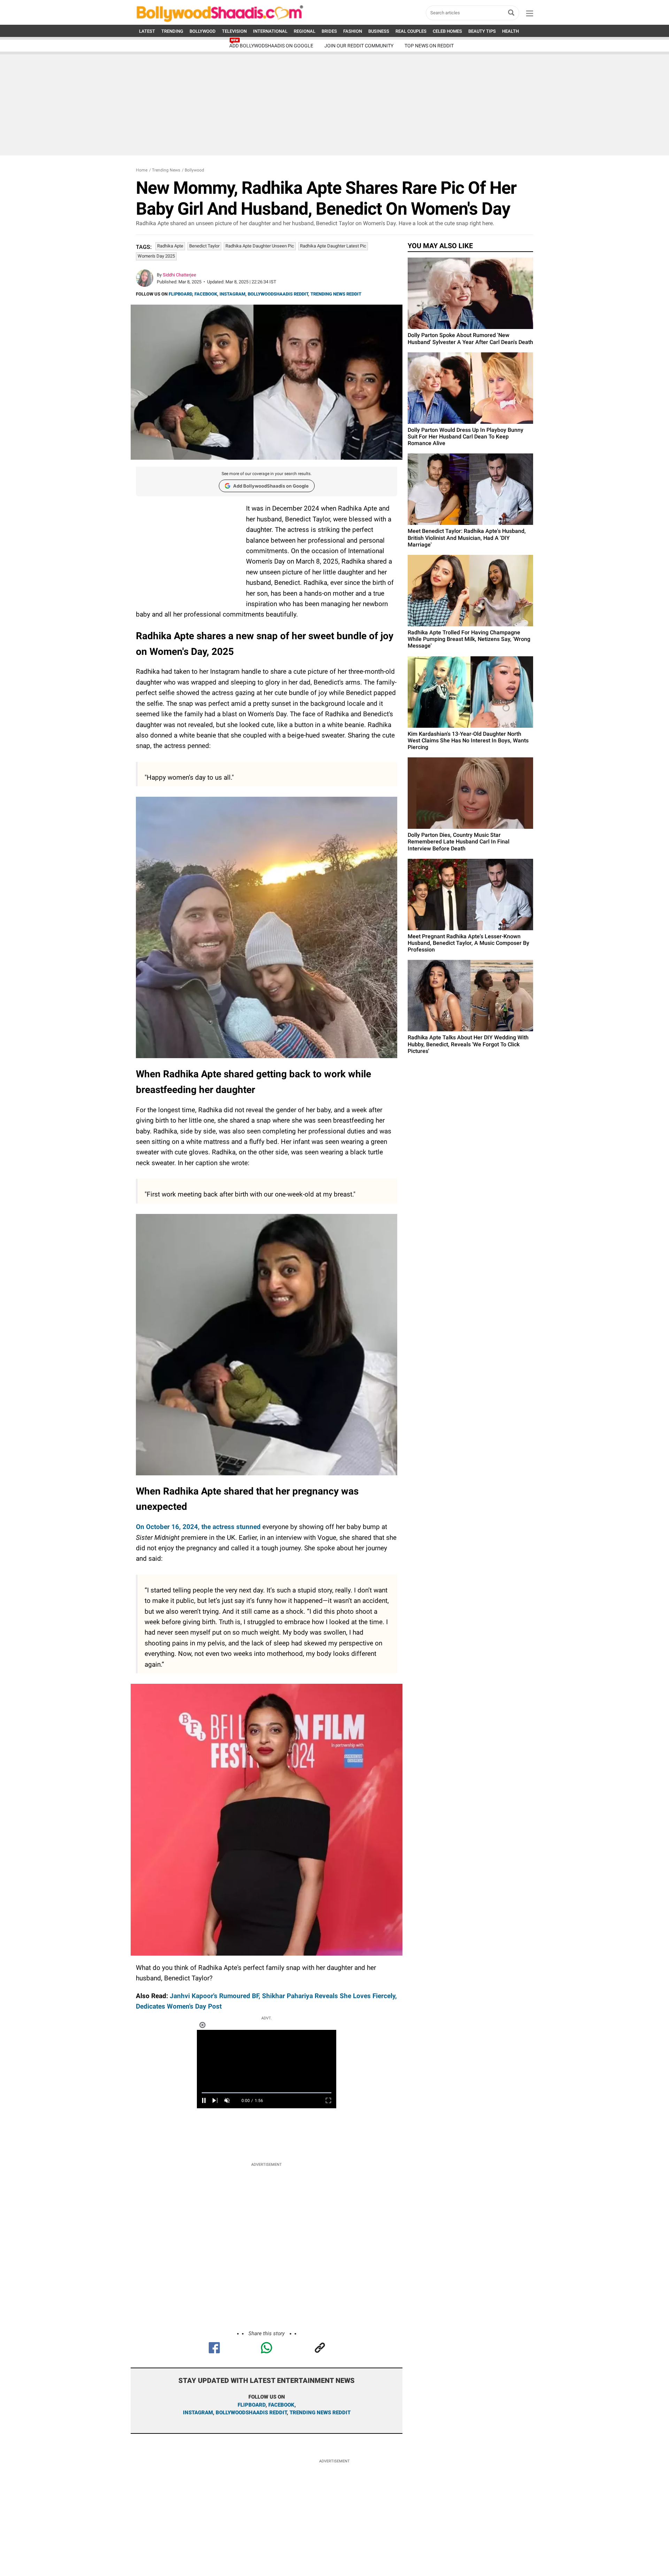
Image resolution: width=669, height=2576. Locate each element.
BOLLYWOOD (203, 31)
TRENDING (172, 31)
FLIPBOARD (180, 294)
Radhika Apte (170, 246)
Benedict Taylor (204, 246)
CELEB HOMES (447, 31)
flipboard (252, 2405)
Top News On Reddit (429, 46)
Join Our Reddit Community (359, 46)
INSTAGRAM (232, 294)
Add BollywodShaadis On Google (271, 46)
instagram (198, 2413)
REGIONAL (305, 31)
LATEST (147, 31)
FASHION (353, 31)
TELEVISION (234, 31)
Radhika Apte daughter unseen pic (260, 246)
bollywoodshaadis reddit (251, 2413)
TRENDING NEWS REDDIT (336, 294)
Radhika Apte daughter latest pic (333, 246)
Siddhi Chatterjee (179, 275)
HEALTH (510, 31)
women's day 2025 (156, 256)
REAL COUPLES (411, 31)
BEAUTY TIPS (482, 31)
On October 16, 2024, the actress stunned (199, 1527)
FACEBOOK (206, 294)
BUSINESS (379, 31)
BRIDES (329, 31)
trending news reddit (320, 2413)
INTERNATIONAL (270, 31)
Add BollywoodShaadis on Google (271, 486)
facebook (281, 2405)
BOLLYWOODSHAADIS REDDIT (278, 294)
